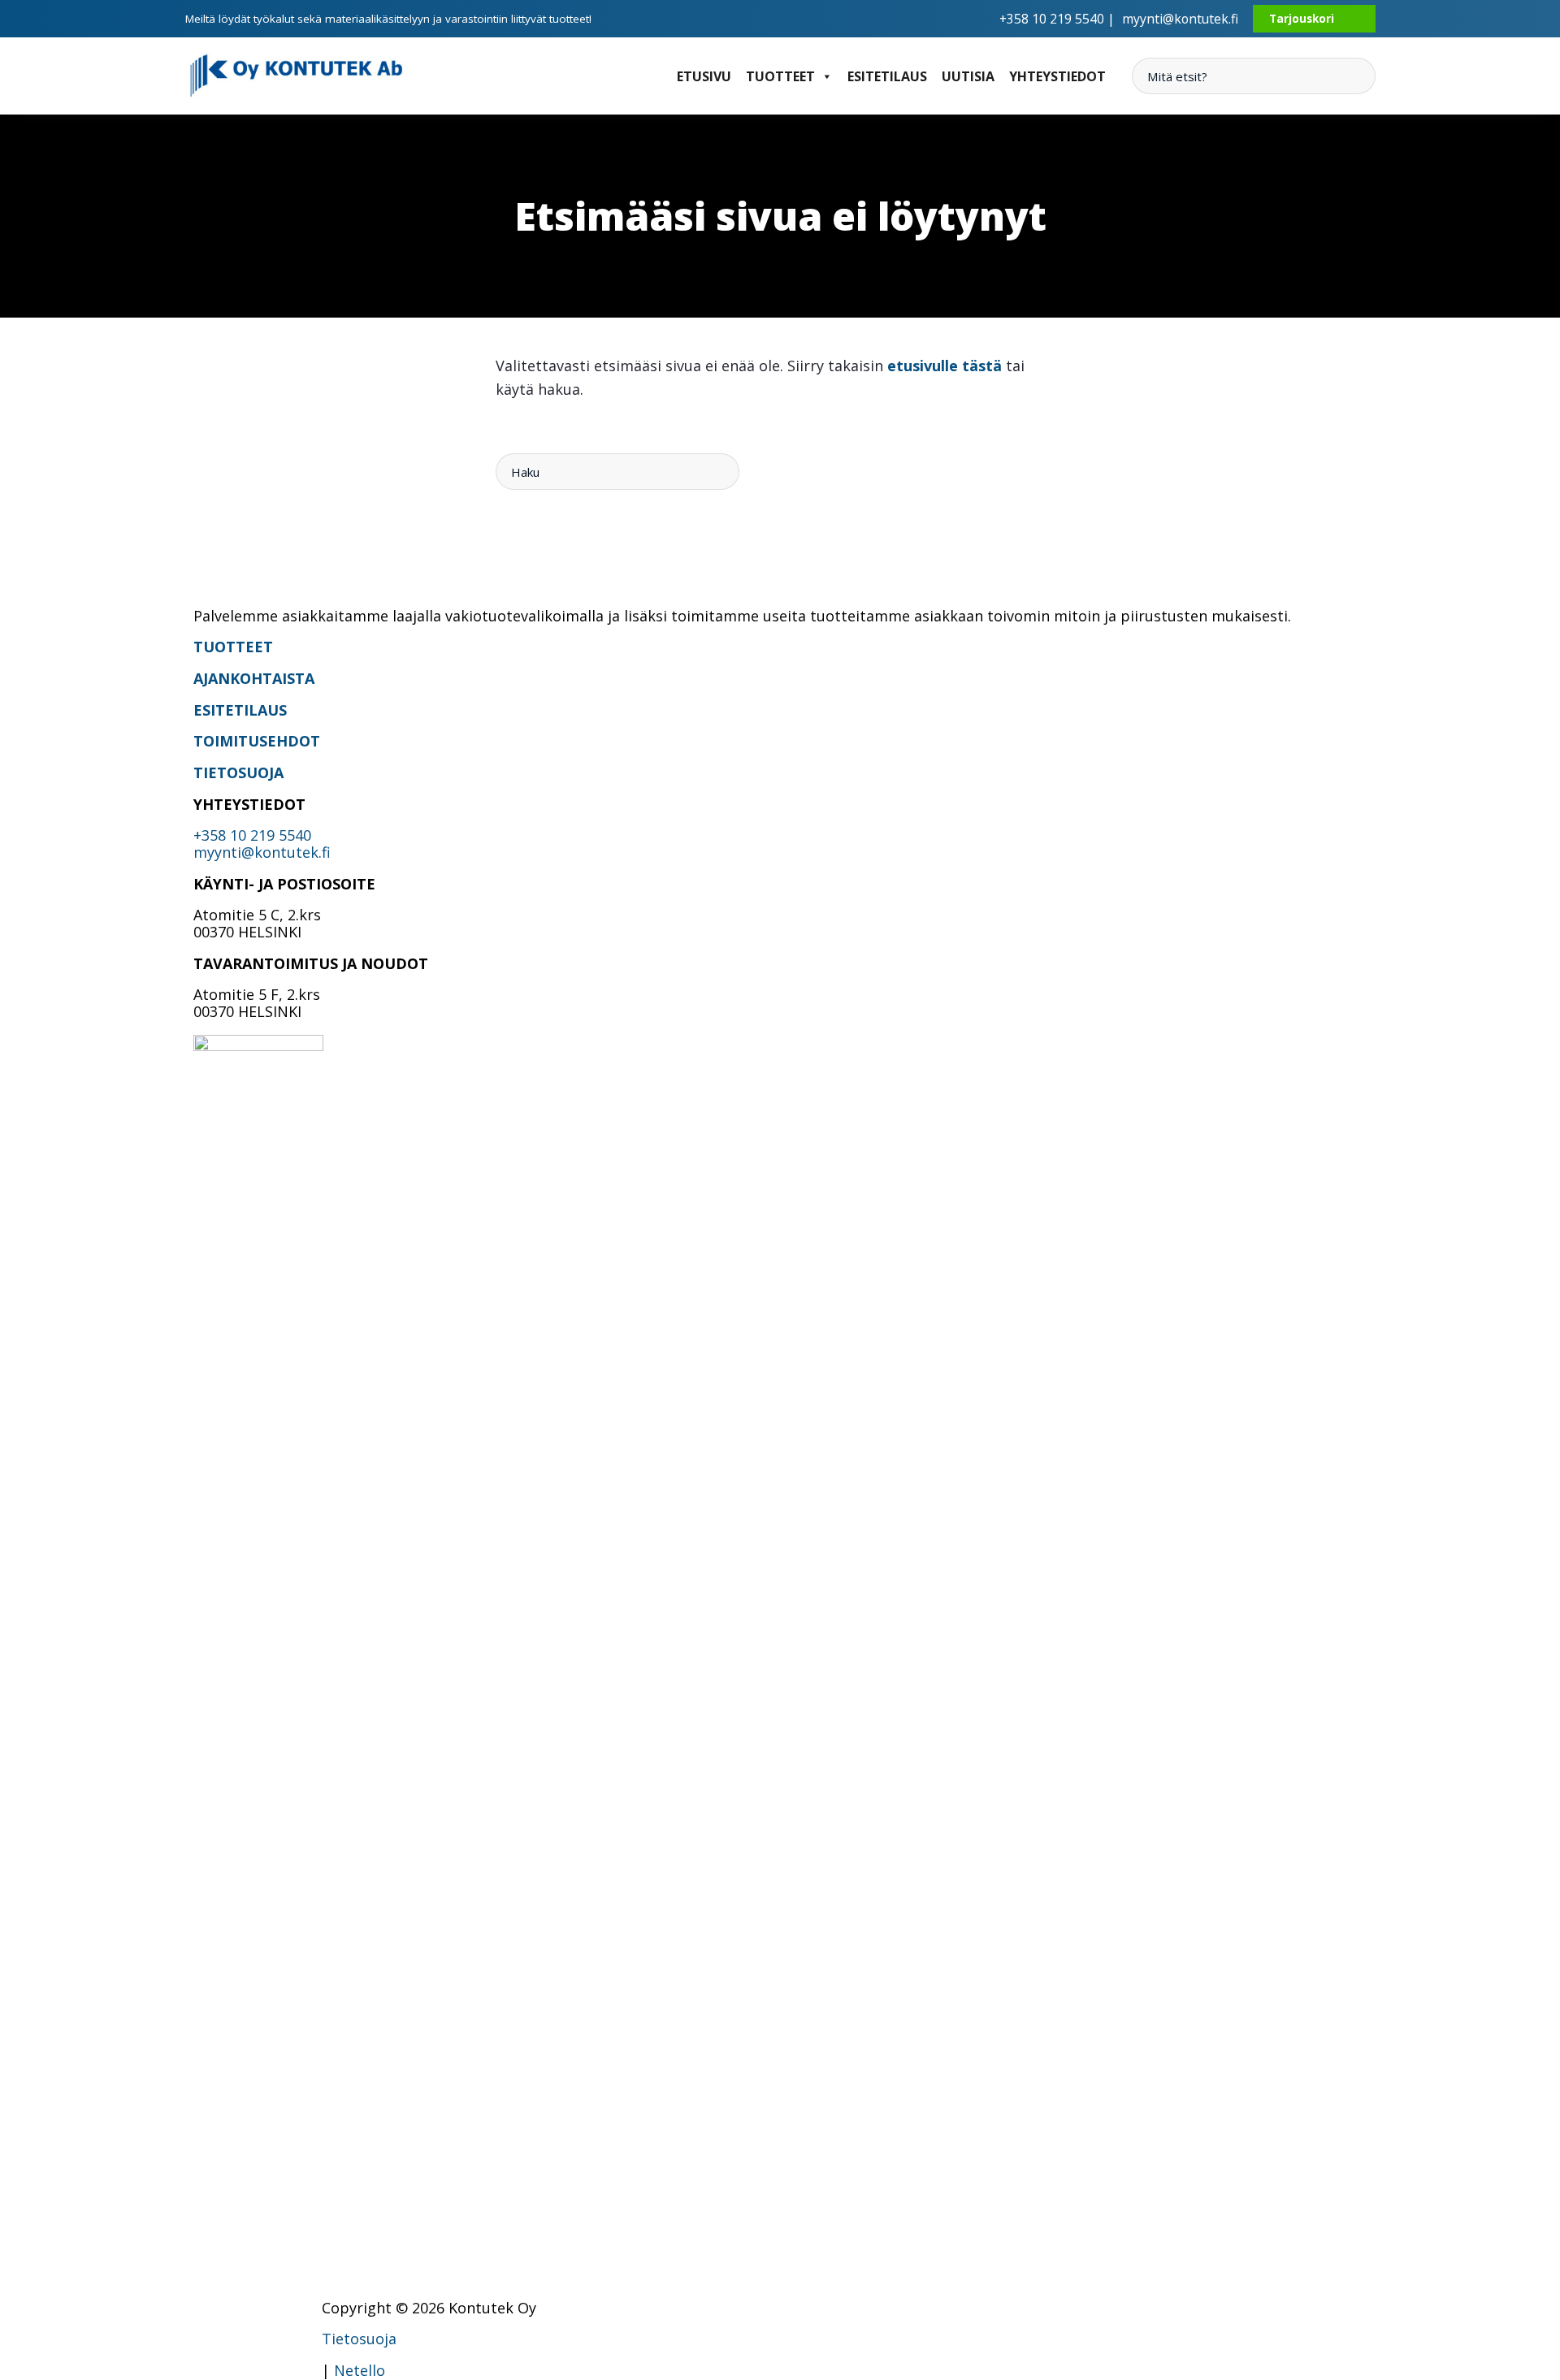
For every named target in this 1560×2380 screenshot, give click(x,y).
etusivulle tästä (945, 366)
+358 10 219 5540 (252, 835)
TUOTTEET (233, 647)
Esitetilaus (887, 76)
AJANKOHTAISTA (254, 678)
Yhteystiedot (1057, 76)
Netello (360, 2370)
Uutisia (968, 76)
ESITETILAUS (240, 710)
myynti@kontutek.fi (1180, 19)
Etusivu (704, 76)
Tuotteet (780, 76)
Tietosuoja (359, 2339)
